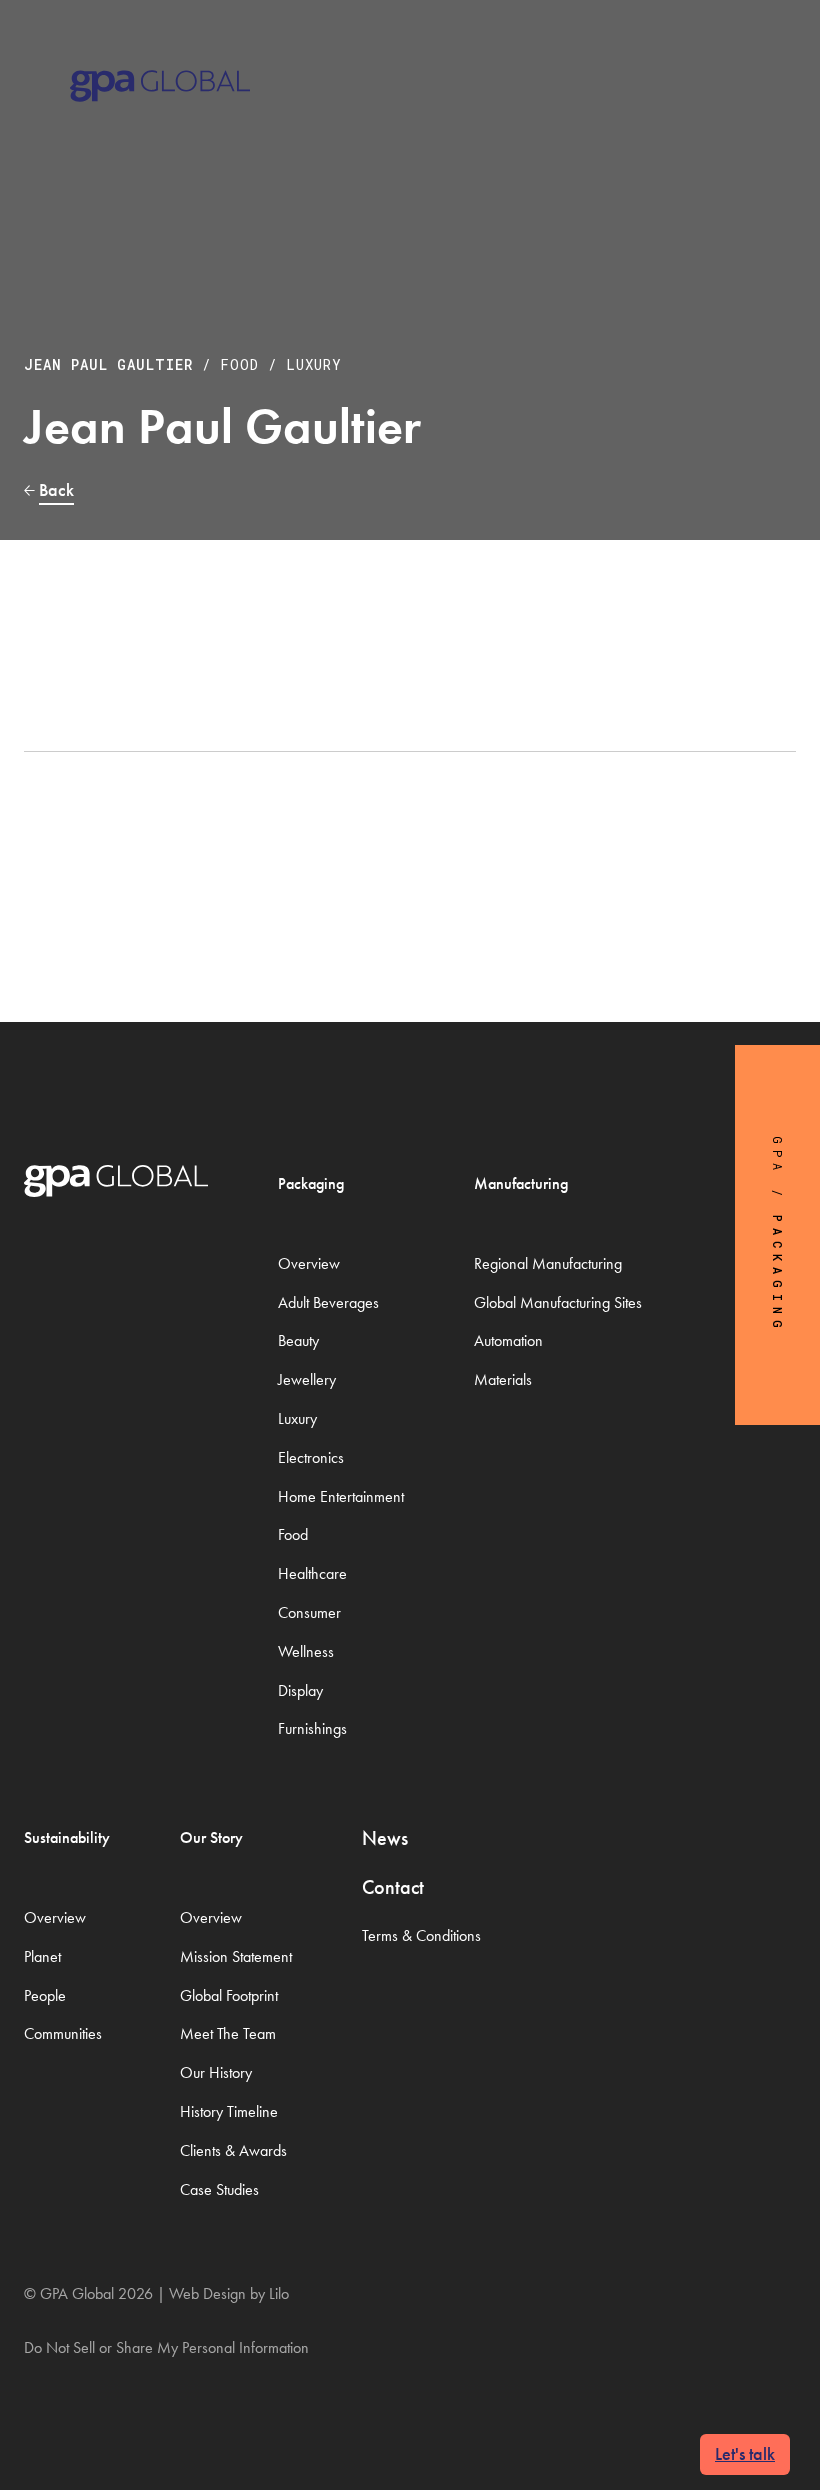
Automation (508, 1340)
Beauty (298, 1340)
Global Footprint (229, 1995)
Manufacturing (521, 1183)
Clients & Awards (233, 2150)
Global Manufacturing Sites (558, 1302)
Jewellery (307, 1379)
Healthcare (312, 1573)
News (385, 1838)
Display (300, 1690)
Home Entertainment (341, 1496)
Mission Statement (236, 1956)
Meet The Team (228, 2033)
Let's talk (745, 2453)
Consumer (309, 1612)
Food (239, 364)
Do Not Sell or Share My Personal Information (166, 2347)
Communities (63, 2033)
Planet (42, 1956)
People (45, 1995)
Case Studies (219, 2189)
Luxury (314, 364)
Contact (393, 1887)
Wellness (306, 1651)
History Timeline (229, 2111)
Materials (503, 1379)
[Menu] (771, 59)
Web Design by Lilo (229, 2293)
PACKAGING (778, 1274)
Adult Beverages (328, 1302)
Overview (309, 1263)
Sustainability (67, 1837)
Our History (216, 2072)
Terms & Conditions (421, 1935)
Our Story (211, 1837)
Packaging (311, 1183)
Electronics (311, 1457)
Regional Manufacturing (548, 1263)
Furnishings (312, 1728)
